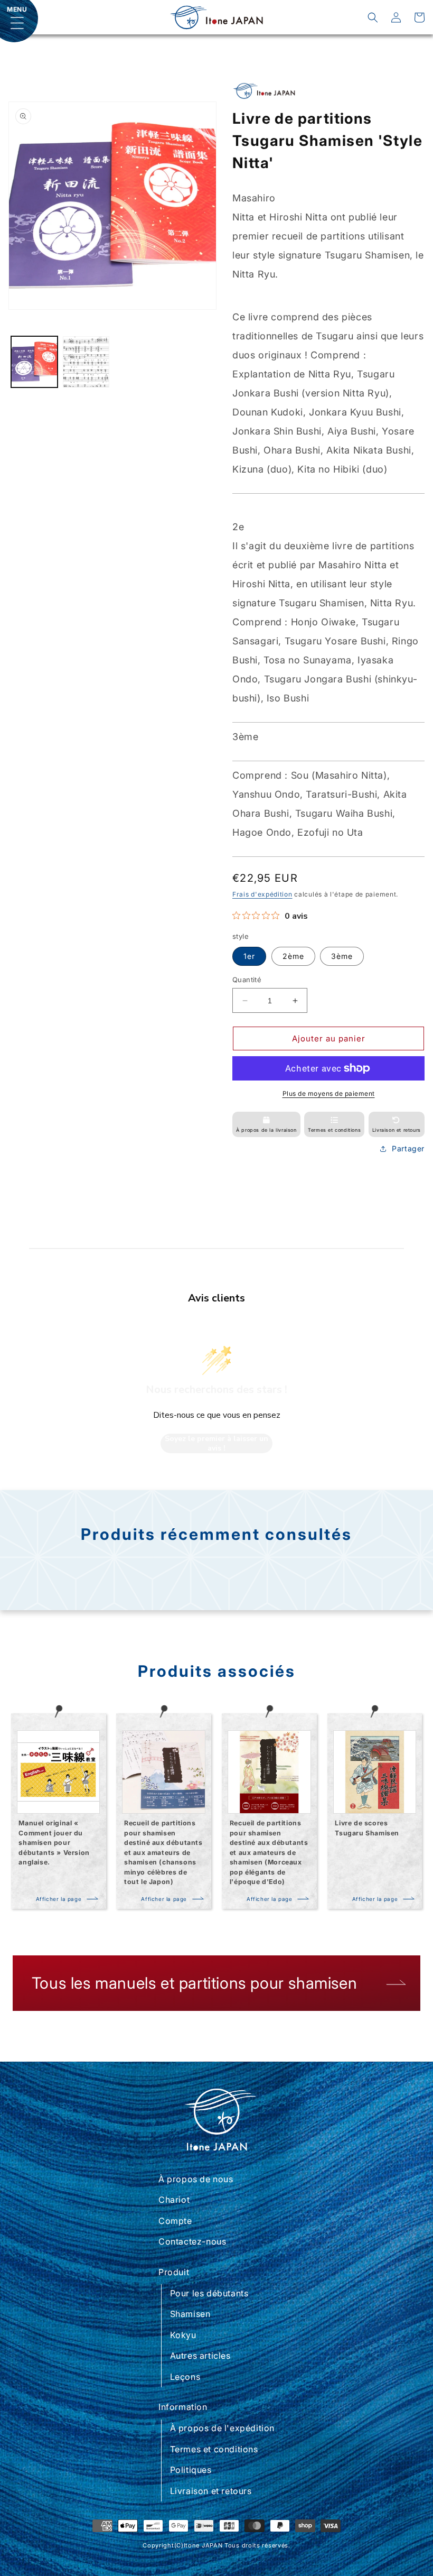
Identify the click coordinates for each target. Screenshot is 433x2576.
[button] (373, 17)
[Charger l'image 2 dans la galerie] (86, 362)
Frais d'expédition (262, 894)
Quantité (247, 980)
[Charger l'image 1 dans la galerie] (34, 362)
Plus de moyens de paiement (329, 1093)
